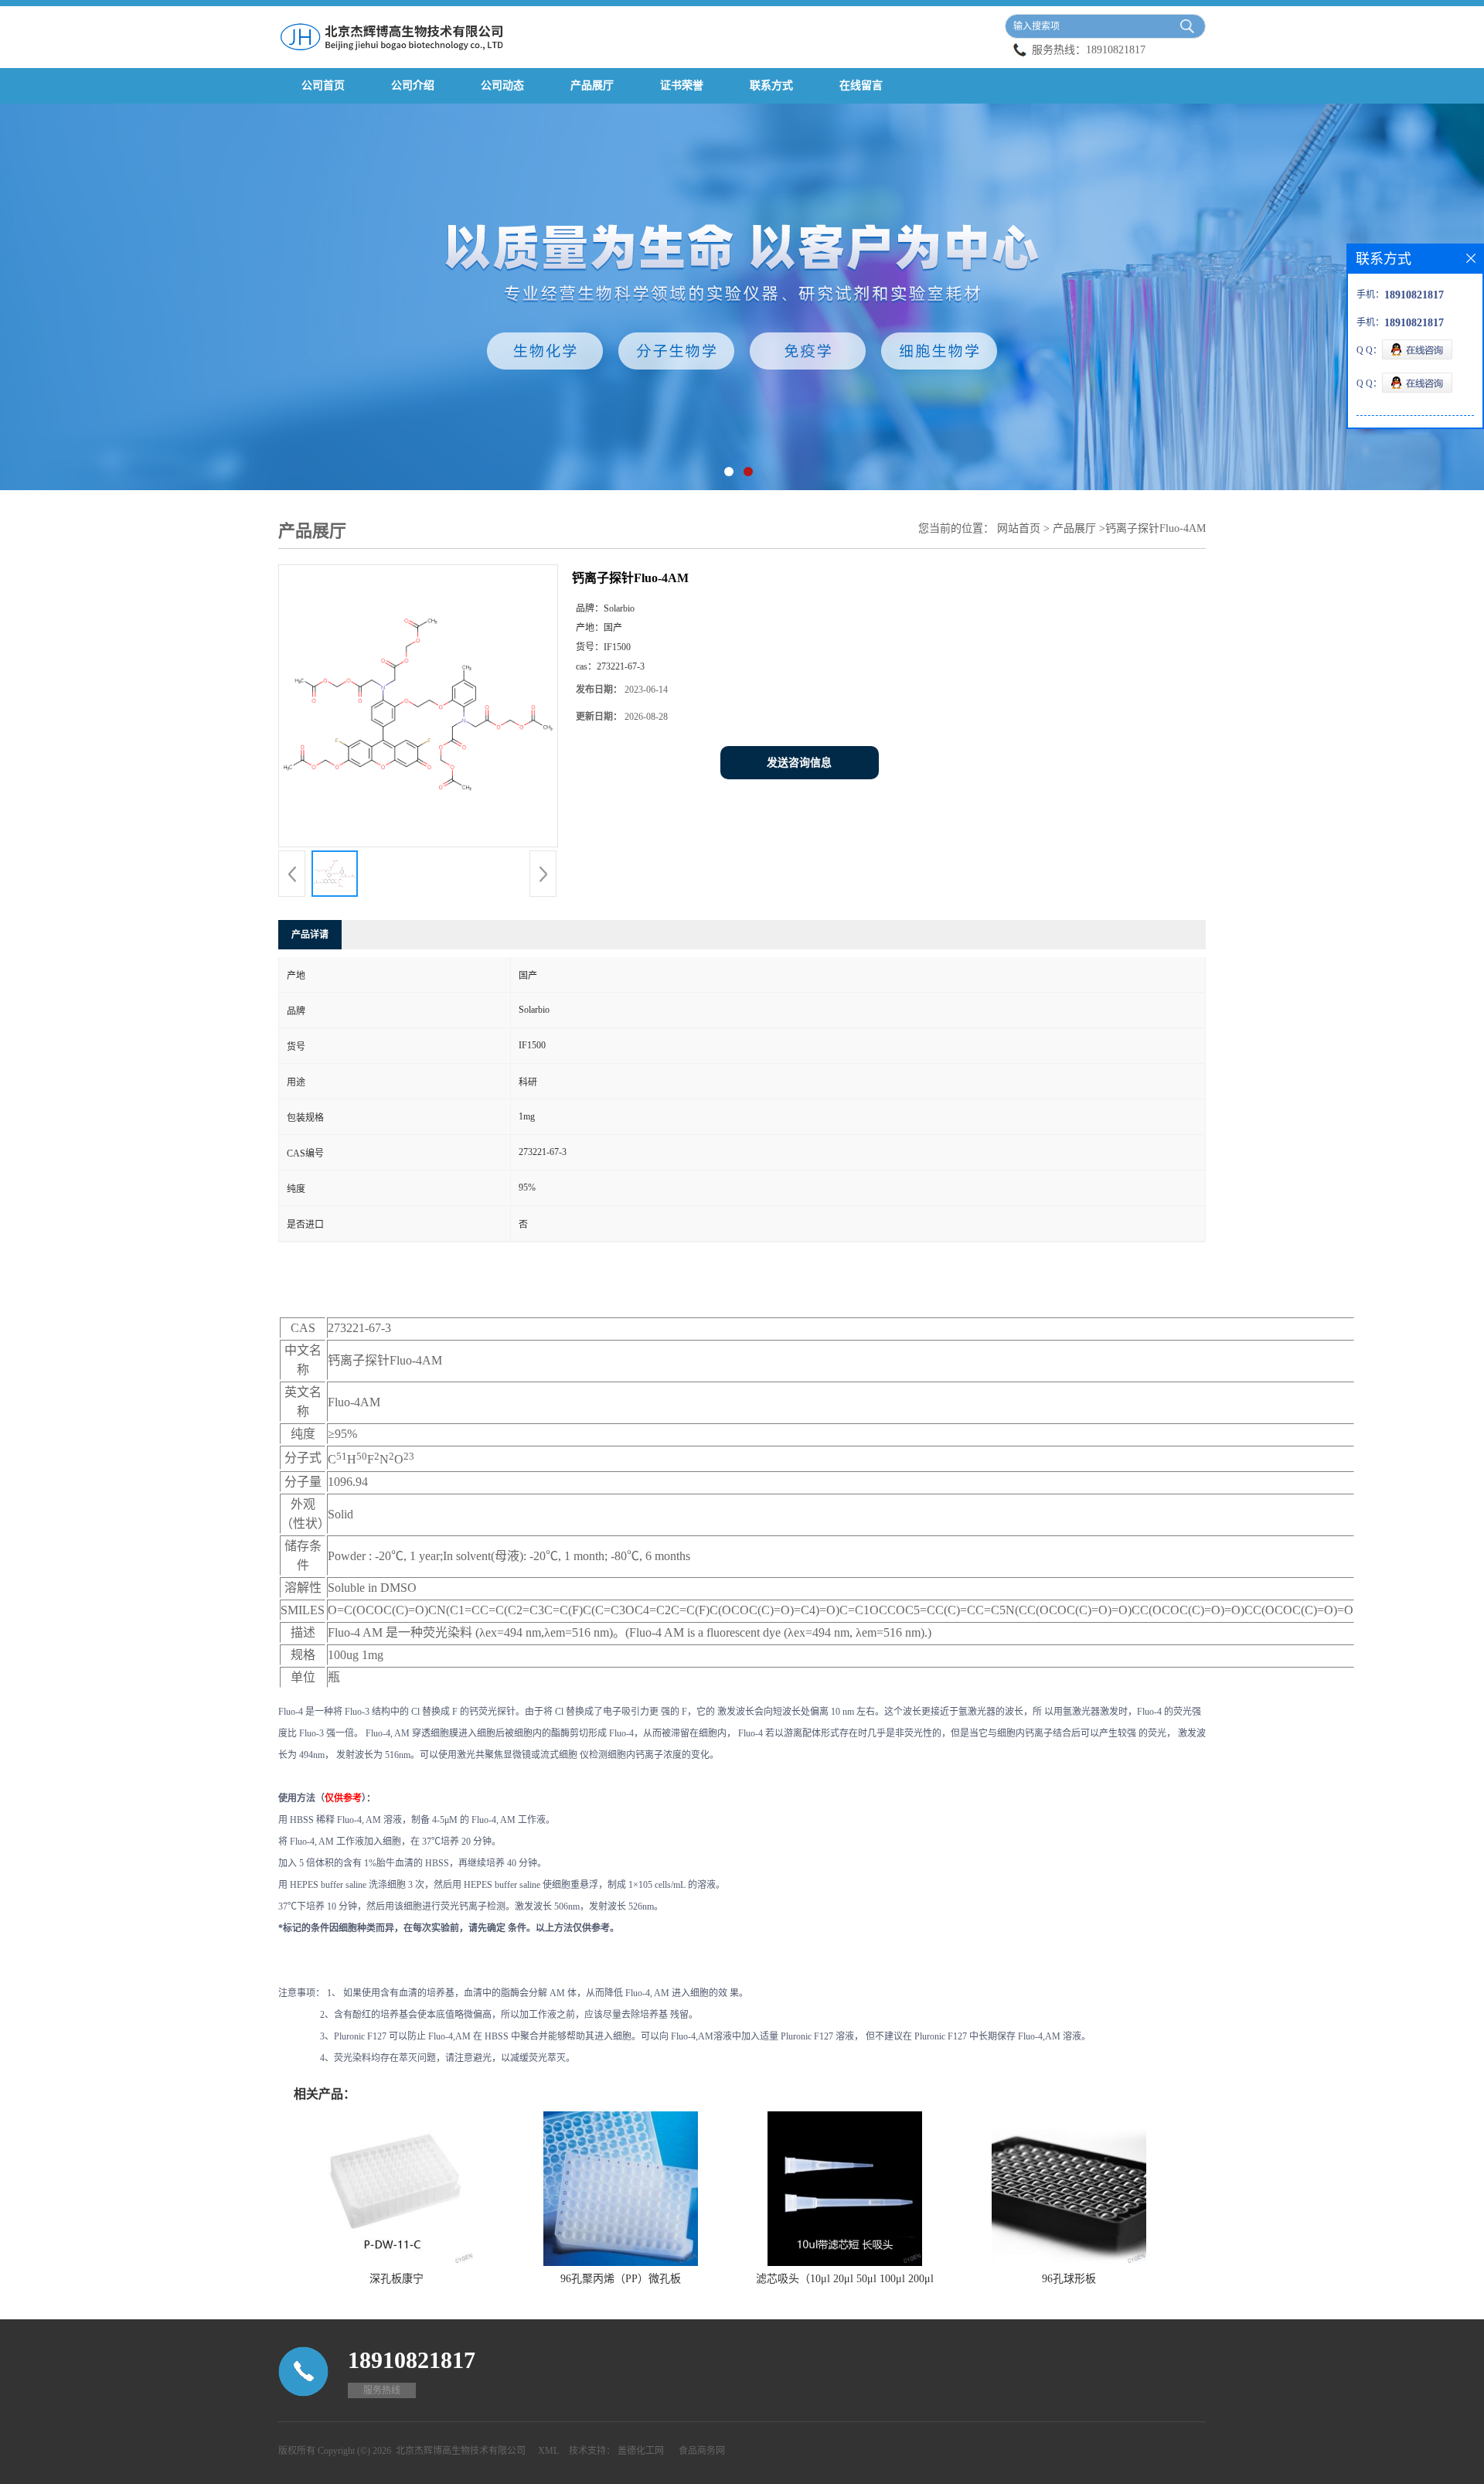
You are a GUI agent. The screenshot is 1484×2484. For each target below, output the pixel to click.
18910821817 (1116, 50)
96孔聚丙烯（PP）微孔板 (621, 2279)
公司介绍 (413, 85)
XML (548, 2451)
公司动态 (502, 85)
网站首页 (1019, 528)
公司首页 (323, 85)
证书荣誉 (682, 85)
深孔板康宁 (397, 2279)
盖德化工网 (641, 2451)
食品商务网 (702, 2451)
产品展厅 (592, 85)
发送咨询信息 (799, 763)
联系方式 (771, 85)
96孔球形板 (1069, 2279)
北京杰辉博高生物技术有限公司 (461, 2451)
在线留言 (861, 85)
